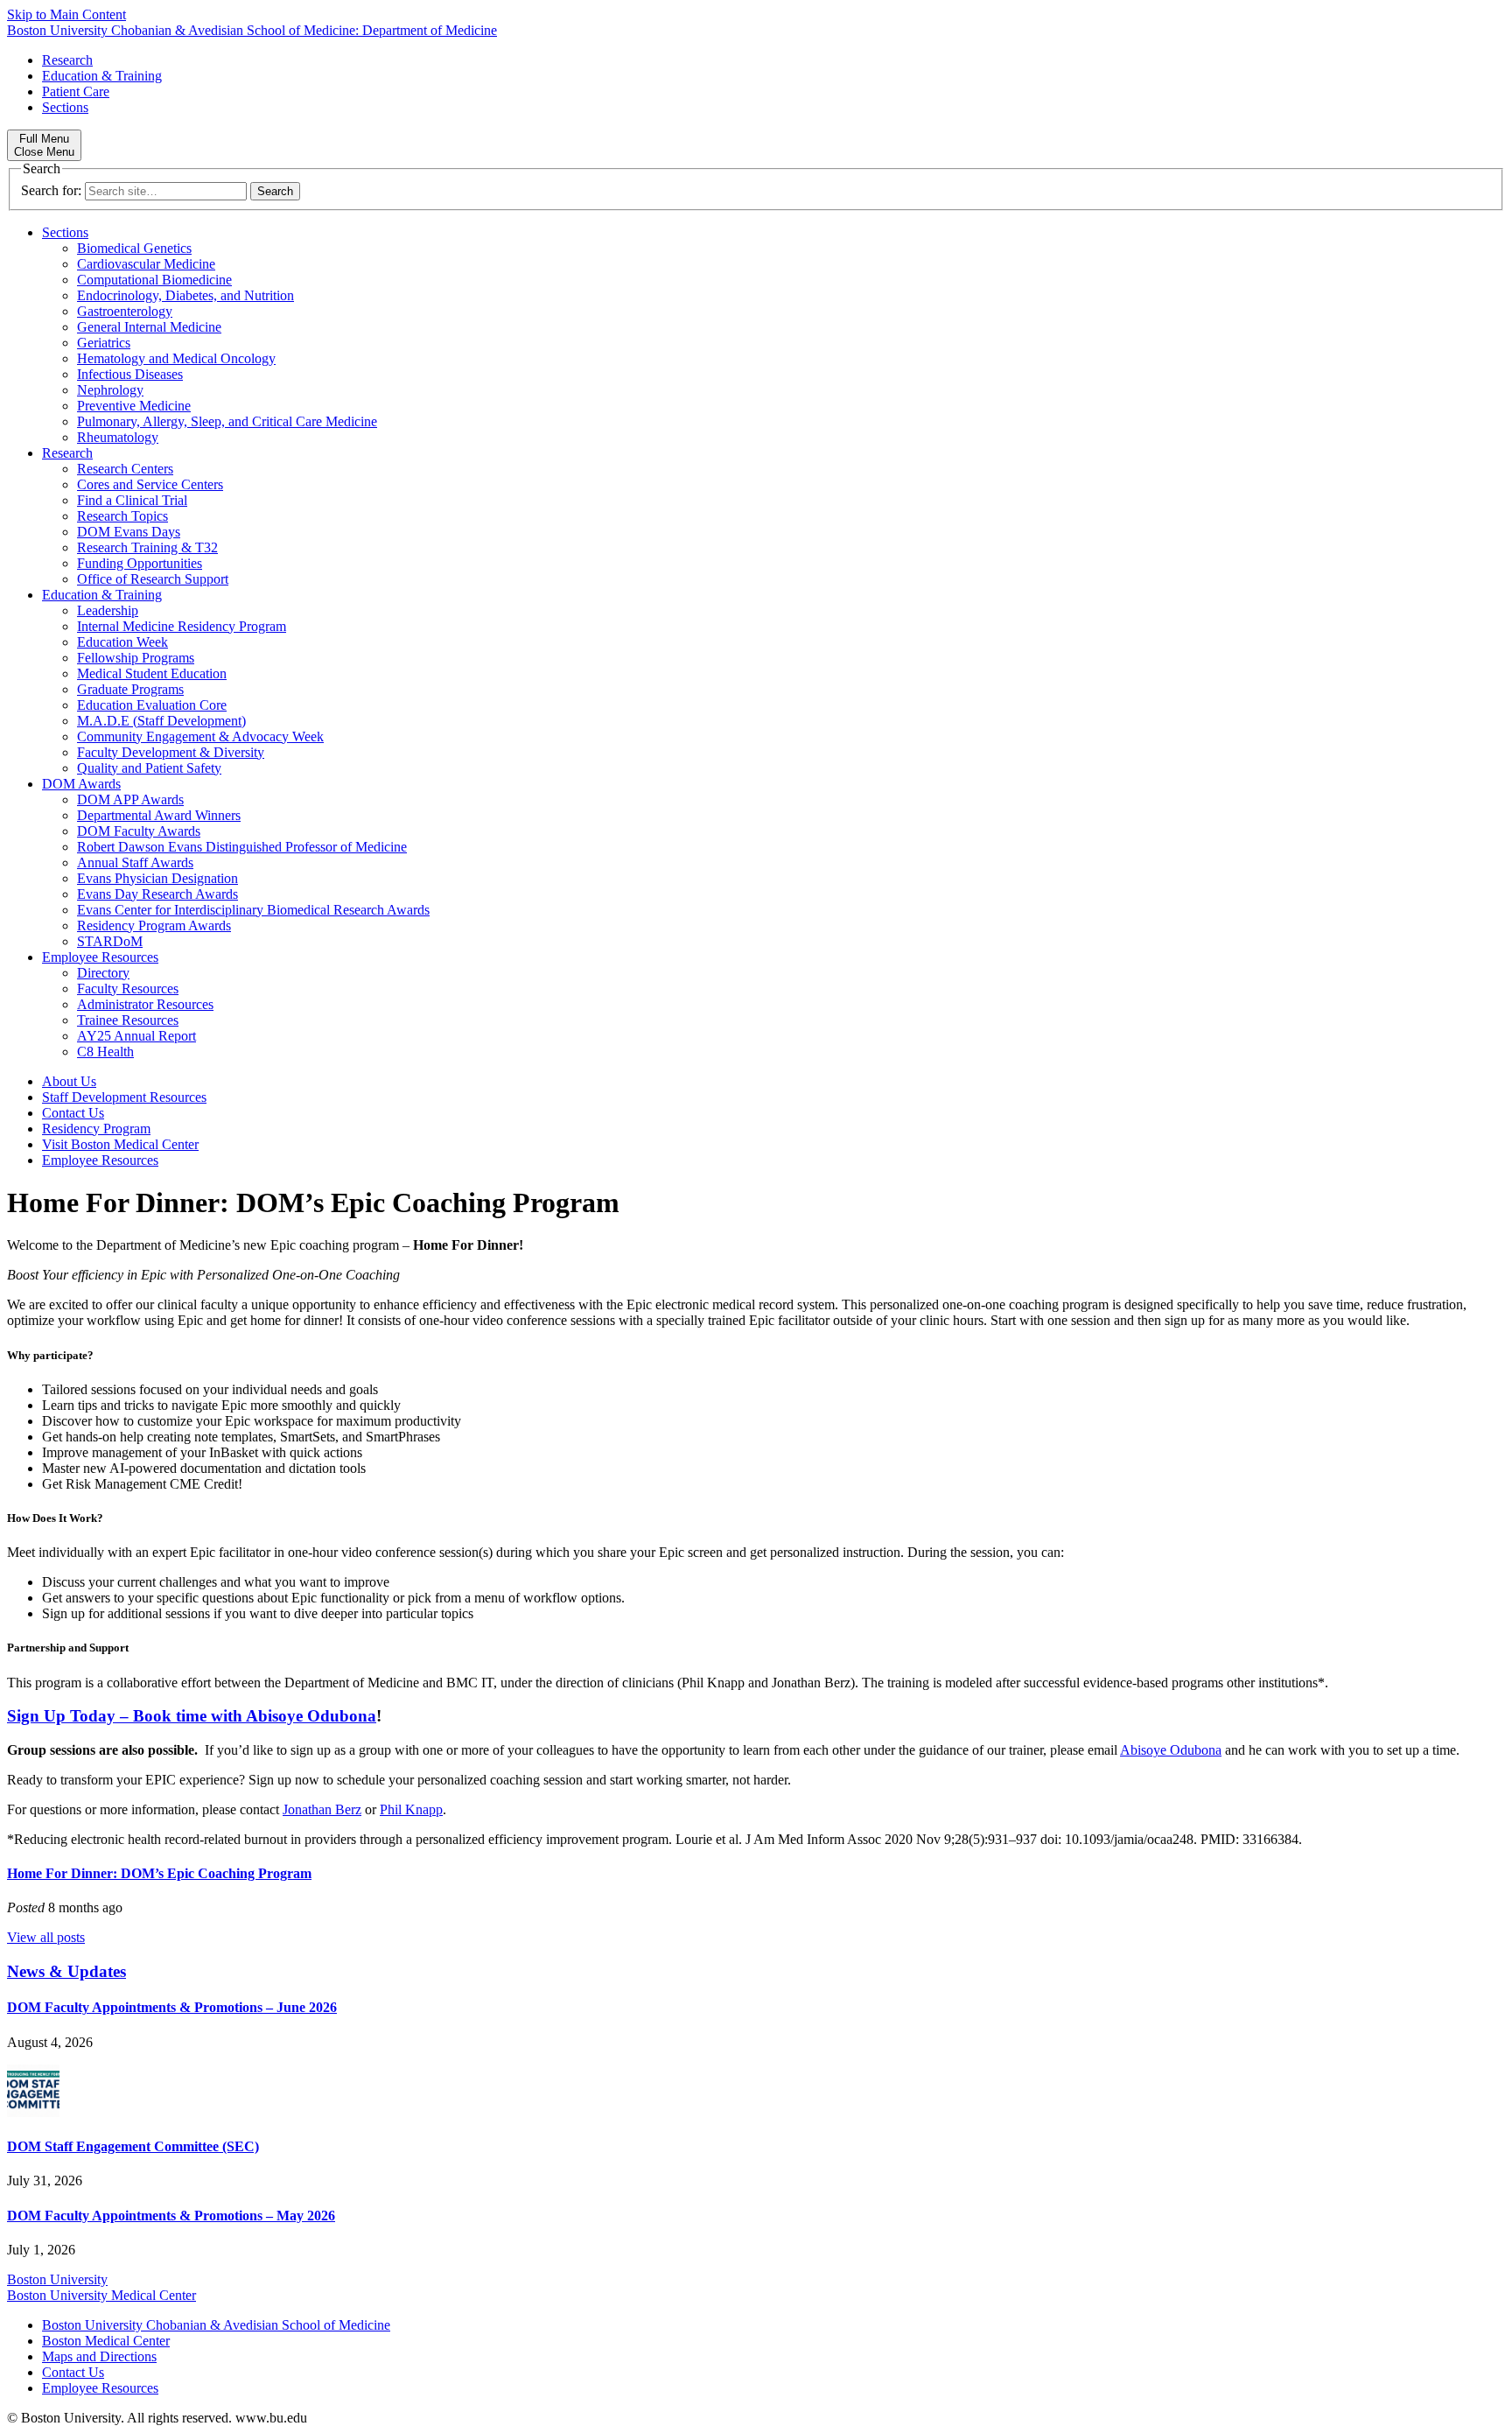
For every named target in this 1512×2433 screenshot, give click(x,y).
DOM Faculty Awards (139, 831)
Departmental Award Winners (159, 815)
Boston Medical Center (106, 2341)
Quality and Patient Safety (149, 768)
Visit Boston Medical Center (120, 1144)
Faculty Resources (128, 989)
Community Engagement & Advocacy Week (200, 736)
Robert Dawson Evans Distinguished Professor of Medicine (242, 847)
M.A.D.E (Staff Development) (161, 721)
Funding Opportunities (140, 563)
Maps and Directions (99, 2356)
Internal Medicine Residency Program (182, 626)
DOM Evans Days (129, 532)
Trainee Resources (128, 1020)
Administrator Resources (145, 1004)
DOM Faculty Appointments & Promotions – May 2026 (171, 2216)
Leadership (108, 610)
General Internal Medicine (149, 327)
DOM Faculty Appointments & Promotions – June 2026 (172, 2007)
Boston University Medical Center (101, 2295)
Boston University (57, 2279)
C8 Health (105, 1052)
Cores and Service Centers (150, 484)
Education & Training (102, 76)
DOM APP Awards (130, 799)
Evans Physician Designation (157, 878)
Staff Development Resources (124, 1097)
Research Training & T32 (147, 547)
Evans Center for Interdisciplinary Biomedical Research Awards (253, 910)
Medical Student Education (152, 673)
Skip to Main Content (66, 14)
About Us (69, 1081)
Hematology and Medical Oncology (176, 358)
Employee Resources (100, 957)
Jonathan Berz (322, 1809)
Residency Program (96, 1129)
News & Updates (66, 1971)
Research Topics (122, 516)
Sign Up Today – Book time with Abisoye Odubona (192, 1716)
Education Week (122, 642)
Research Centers (125, 469)
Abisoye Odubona (1171, 1750)
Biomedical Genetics (134, 248)
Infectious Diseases (130, 374)
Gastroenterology (125, 311)
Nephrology (110, 390)
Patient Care (76, 91)
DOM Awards (81, 784)
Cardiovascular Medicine (146, 264)
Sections (65, 107)
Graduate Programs (130, 689)
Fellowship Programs (136, 658)
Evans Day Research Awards (157, 894)
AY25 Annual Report (136, 1036)
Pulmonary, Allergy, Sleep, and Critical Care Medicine (227, 421)
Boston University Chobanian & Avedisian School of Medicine (216, 2325)
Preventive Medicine (134, 406)
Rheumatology (118, 437)
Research (67, 60)
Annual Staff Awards (135, 862)
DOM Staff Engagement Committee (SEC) (133, 2146)
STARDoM (110, 941)
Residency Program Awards (154, 926)
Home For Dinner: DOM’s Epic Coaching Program (159, 1873)
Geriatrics (104, 343)
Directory (103, 973)
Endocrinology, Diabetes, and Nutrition (185, 295)
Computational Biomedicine (154, 280)
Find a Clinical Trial (132, 500)
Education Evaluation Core (152, 705)
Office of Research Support (153, 579)
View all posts (46, 1937)
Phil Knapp (411, 1809)
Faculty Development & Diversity (171, 752)
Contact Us (73, 1113)
